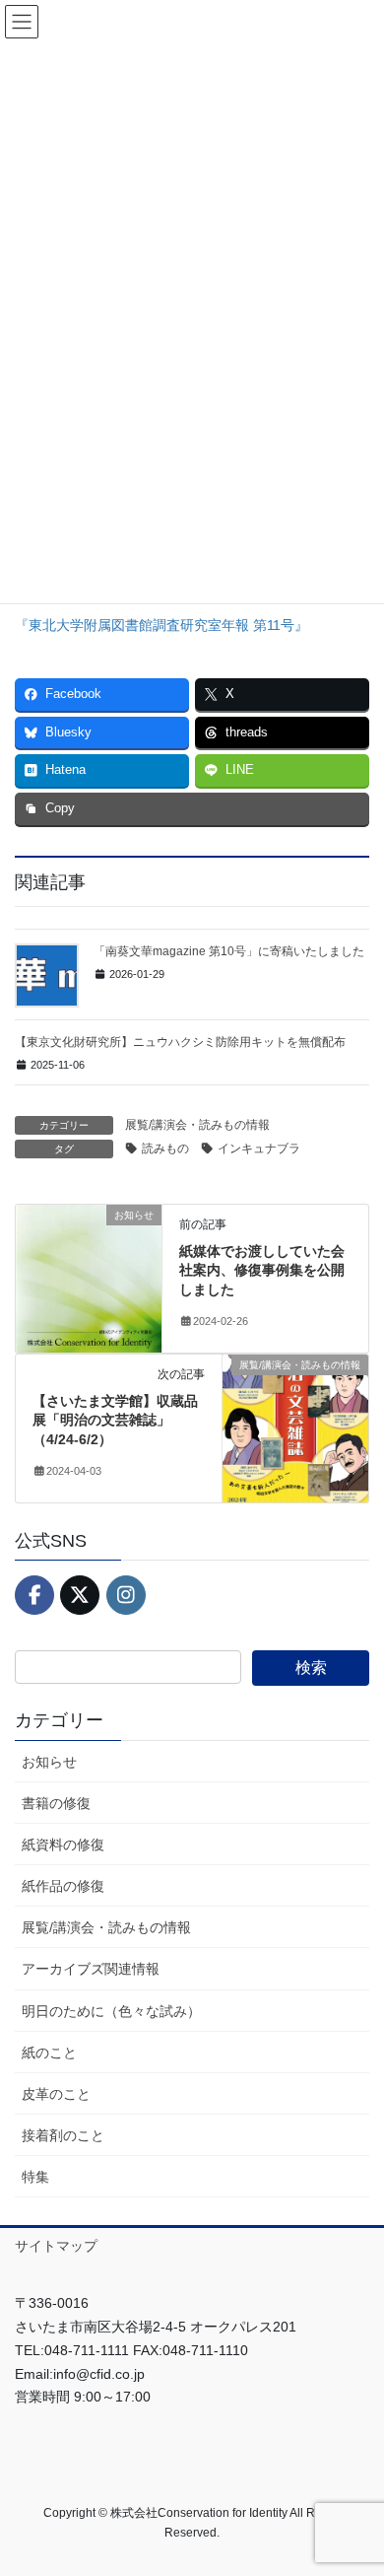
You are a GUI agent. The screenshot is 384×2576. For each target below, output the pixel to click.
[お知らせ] (89, 1277)
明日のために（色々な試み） (111, 2011)
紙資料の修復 (63, 1845)
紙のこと (49, 2053)
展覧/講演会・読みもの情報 (197, 1125)
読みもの (165, 1149)
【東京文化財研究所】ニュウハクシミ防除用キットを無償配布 (180, 1042)
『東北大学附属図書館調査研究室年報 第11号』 (161, 625)
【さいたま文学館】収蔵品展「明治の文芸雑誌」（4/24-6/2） (115, 1420)
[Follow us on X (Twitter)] (80, 1595)
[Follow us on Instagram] (126, 1595)
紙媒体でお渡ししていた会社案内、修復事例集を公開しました (262, 1270)
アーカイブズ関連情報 (91, 1969)
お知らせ (49, 1762)
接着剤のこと (63, 2135)
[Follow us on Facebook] (34, 1595)
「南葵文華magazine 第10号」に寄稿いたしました (229, 951)
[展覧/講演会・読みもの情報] (295, 1427)
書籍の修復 (56, 1803)
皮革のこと (56, 2094)
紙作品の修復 (63, 1886)
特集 (35, 2177)
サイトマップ (56, 2246)
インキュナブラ (259, 1149)
